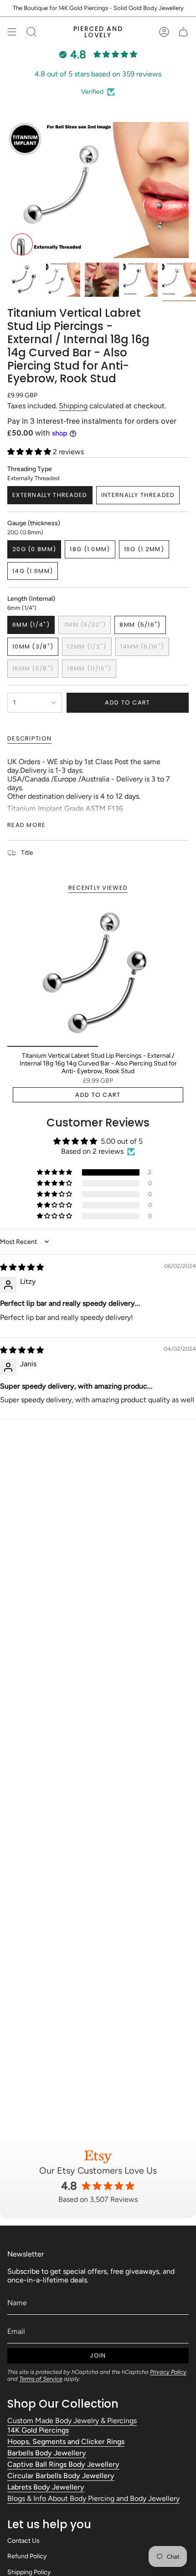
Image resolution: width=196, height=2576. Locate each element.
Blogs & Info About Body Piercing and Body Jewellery (93, 2498)
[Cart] (183, 32)
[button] (30, 452)
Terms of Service (41, 2379)
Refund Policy (27, 2556)
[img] (22, 1267)
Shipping (73, 406)
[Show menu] (12, 32)
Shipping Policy (29, 2572)
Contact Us (23, 2541)
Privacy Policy (168, 2372)
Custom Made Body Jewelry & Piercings (72, 2421)
